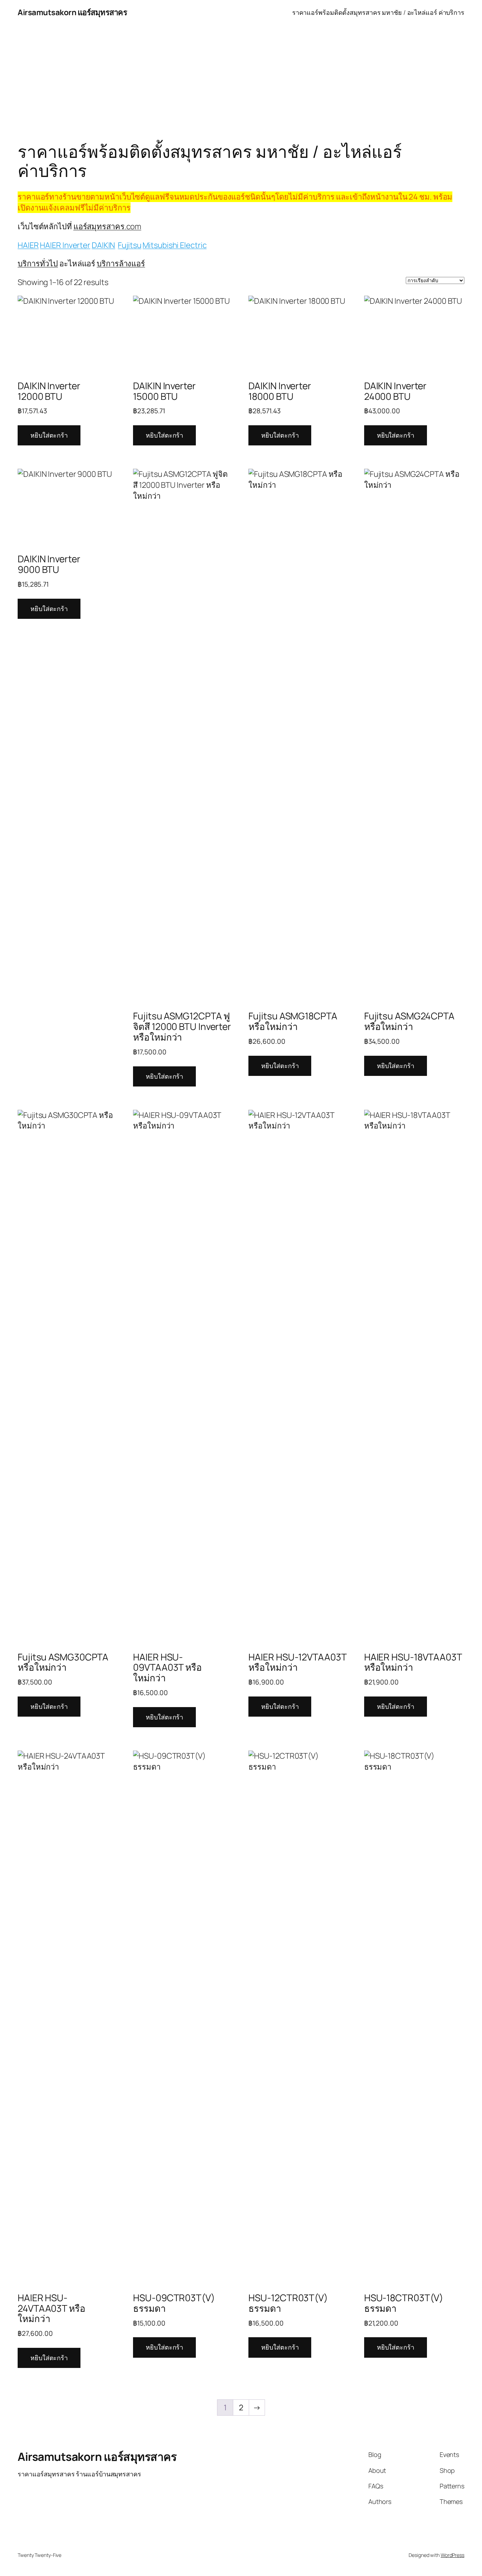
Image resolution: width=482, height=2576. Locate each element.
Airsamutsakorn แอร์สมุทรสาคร (72, 12)
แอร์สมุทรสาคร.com (107, 226)
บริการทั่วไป (38, 263)
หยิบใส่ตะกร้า (49, 435)
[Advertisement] (241, 81)
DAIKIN (103, 245)
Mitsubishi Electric (174, 245)
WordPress (453, 2555)
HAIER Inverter (65, 245)
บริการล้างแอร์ (121, 263)
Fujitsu (129, 245)
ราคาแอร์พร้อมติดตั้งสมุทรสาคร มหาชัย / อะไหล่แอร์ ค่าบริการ (378, 12)
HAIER (28, 245)
